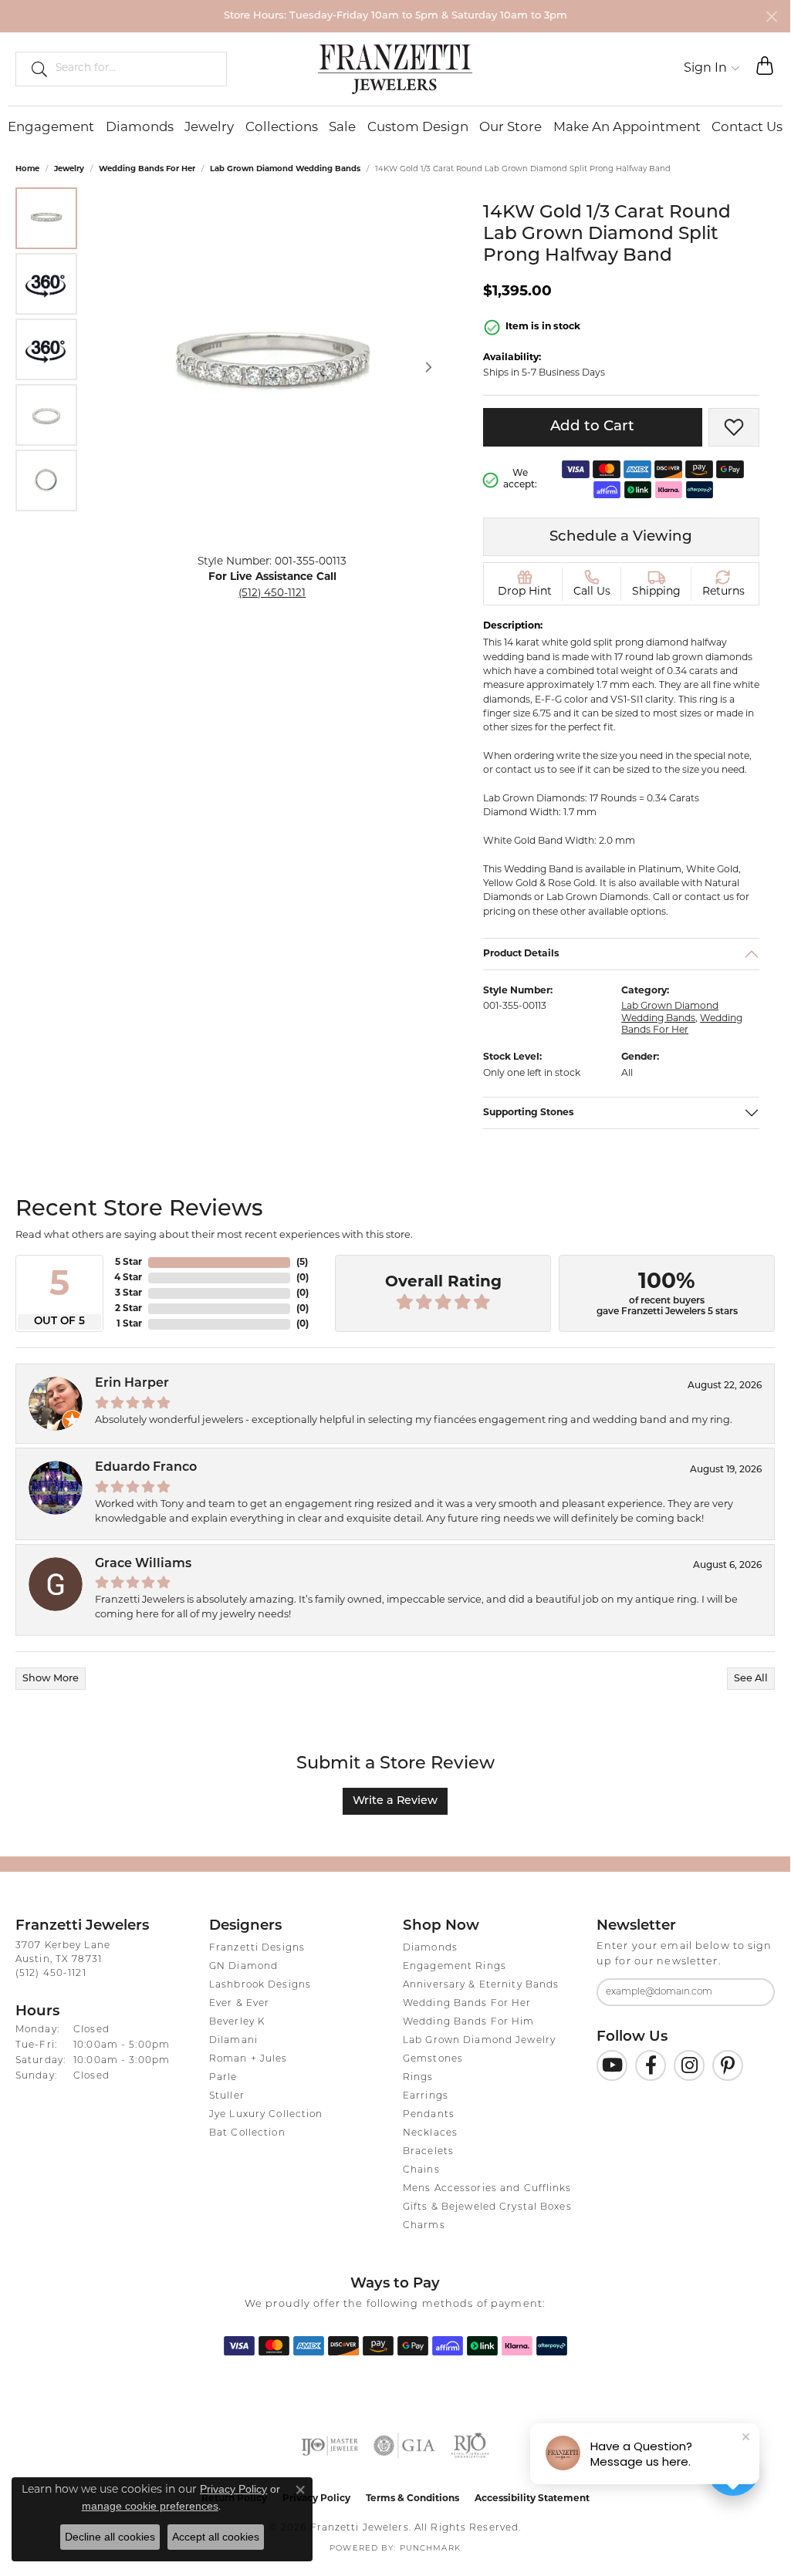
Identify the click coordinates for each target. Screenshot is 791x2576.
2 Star (128, 1309)
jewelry (69, 169)
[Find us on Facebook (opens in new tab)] (651, 2065)
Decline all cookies (110, 2537)
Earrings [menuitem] (426, 2096)
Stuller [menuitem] (227, 2096)
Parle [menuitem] (223, 2078)
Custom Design (418, 128)
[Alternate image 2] (46, 284)
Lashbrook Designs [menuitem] (260, 1985)
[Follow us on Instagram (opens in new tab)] (689, 2065)
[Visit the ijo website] (330, 2446)
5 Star (128, 1263)
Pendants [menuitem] (429, 2115)
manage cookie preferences (150, 2506)
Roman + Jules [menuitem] (248, 2059)
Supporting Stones (529, 1113)
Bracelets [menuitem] (428, 2152)
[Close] (771, 17)
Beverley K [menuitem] (237, 2022)
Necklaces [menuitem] (430, 2133)
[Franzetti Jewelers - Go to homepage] (395, 69)
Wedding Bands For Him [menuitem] (469, 2022)
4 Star (128, 1278)
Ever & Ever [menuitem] (239, 2004)
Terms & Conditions (412, 2499)
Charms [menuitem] (424, 2226)
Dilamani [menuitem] (233, 2041)
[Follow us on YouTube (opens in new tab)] (612, 2065)
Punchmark (430, 2549)
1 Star (129, 1324)
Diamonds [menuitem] (430, 1948)
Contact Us (747, 128)
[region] (272, 367)
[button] (712, 69)
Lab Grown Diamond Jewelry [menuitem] (479, 2041)
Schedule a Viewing (621, 537)
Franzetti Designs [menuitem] (257, 1948)
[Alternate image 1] (46, 218)
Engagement (51, 128)
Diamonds (140, 128)
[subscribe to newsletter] (753, 1992)
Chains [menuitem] (421, 2170)
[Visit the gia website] (404, 2446)
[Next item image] (429, 367)
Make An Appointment (627, 128)
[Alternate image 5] (46, 480)
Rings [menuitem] (418, 2078)
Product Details (521, 954)
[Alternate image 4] (46, 415)
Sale (342, 128)
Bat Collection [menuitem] (247, 2133)
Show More (51, 1679)
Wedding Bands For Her (147, 169)
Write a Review (395, 1801)
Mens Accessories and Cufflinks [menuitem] (487, 2189)
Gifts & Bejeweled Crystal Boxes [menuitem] (487, 2207)
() (302, 1263)
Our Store (510, 128)
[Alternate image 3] (46, 349)
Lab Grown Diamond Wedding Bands (285, 169)
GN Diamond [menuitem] (243, 1967)
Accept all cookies (216, 2537)
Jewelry (209, 128)
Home (27, 169)
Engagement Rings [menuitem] (455, 1967)
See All (751, 1679)
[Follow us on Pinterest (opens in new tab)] (728, 2065)
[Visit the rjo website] (470, 2446)
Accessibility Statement (532, 2499)
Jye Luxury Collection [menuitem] (266, 2115)
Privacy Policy (233, 2489)
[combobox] (134, 69)
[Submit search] (33, 69)
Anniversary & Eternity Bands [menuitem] (481, 1985)
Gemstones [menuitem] (433, 2059)
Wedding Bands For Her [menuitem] (467, 2004)
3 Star (128, 1293)
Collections (282, 128)
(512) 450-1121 (272, 593)
